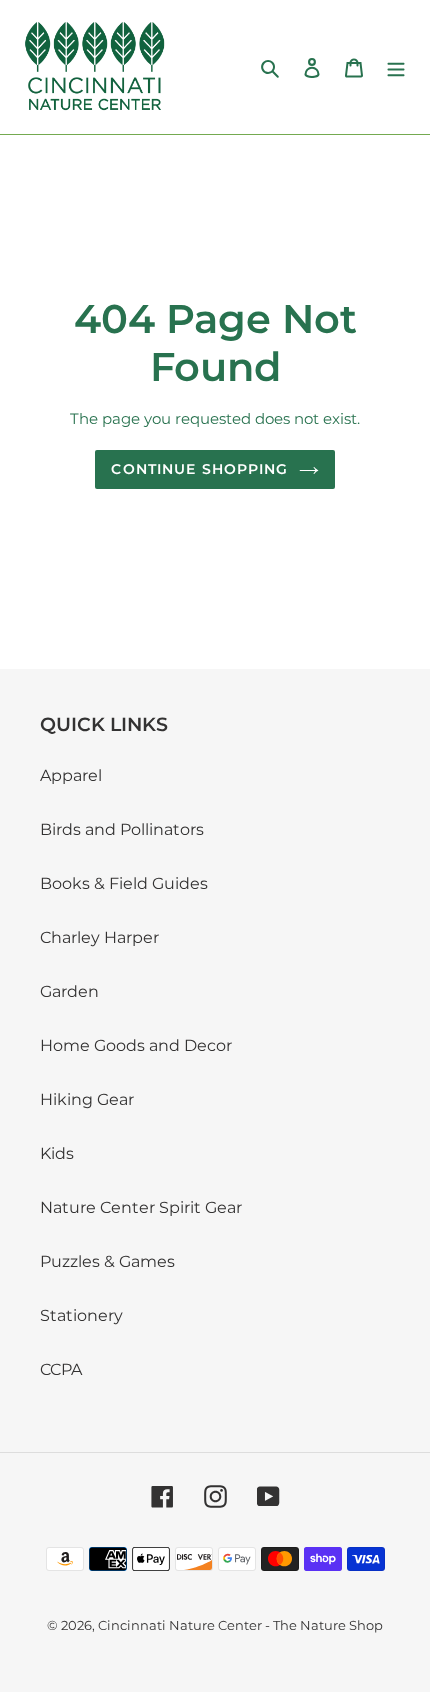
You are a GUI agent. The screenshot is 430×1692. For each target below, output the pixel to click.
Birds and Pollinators (122, 829)
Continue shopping (199, 469)
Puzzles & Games (107, 1261)
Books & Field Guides (124, 883)
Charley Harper (99, 937)
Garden (69, 991)
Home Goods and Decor (136, 1045)
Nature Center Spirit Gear (141, 1207)
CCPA (61, 1369)
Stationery (81, 1315)
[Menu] (396, 67)
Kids (57, 1153)
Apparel (71, 775)
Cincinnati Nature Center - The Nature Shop (240, 1625)
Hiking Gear (87, 1099)
